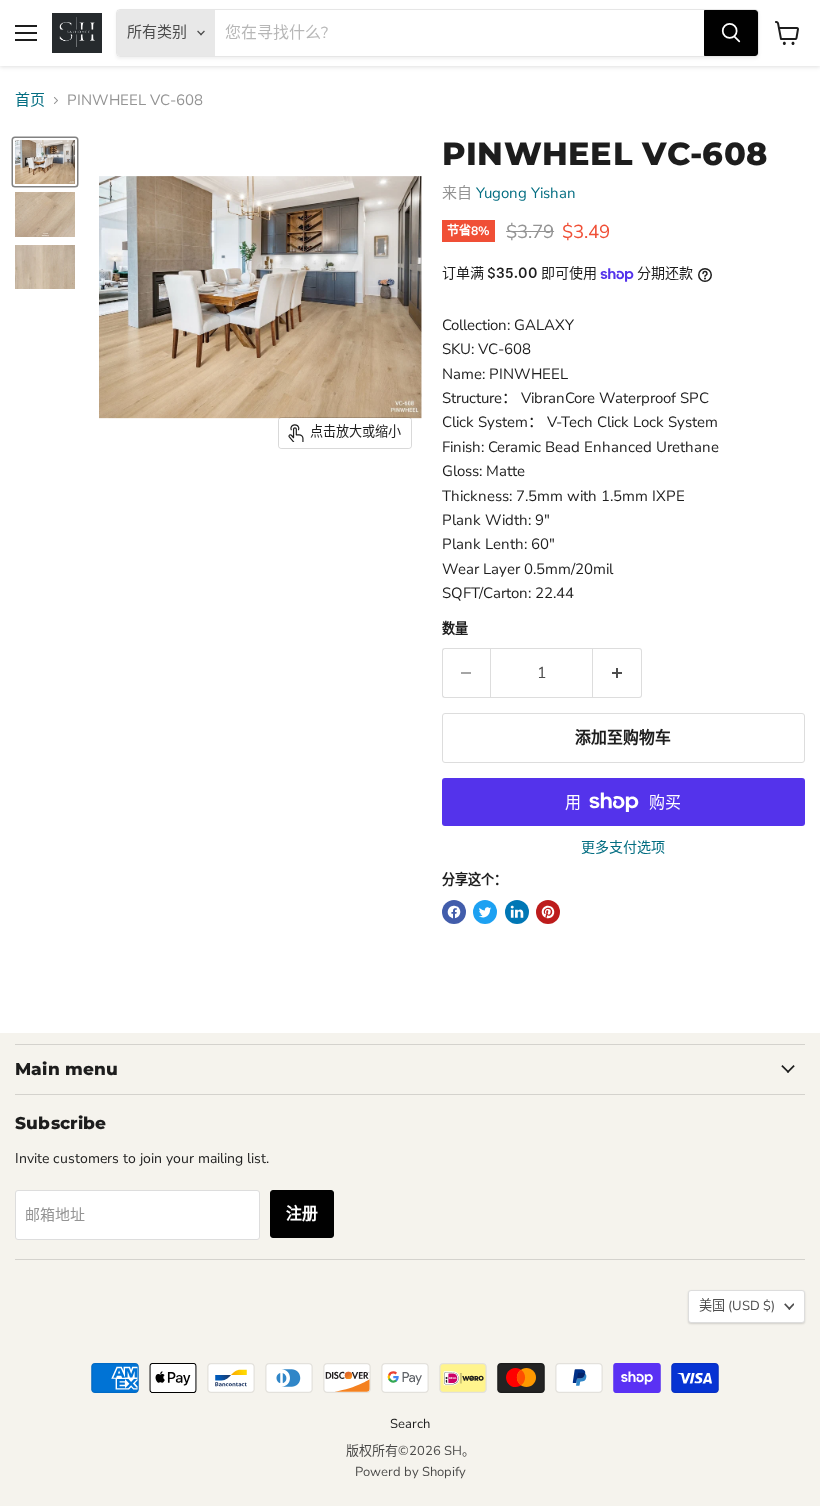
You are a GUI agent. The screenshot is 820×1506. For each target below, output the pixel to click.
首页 (30, 100)
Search (410, 1424)
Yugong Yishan (526, 193)
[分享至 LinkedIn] (517, 912)
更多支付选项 (623, 848)
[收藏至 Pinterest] (548, 912)
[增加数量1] (617, 673)
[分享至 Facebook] (454, 912)
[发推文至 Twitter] (485, 912)
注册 (302, 1214)
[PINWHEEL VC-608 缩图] (45, 162)
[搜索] (731, 33)
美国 (737, 1306)
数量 (455, 629)
